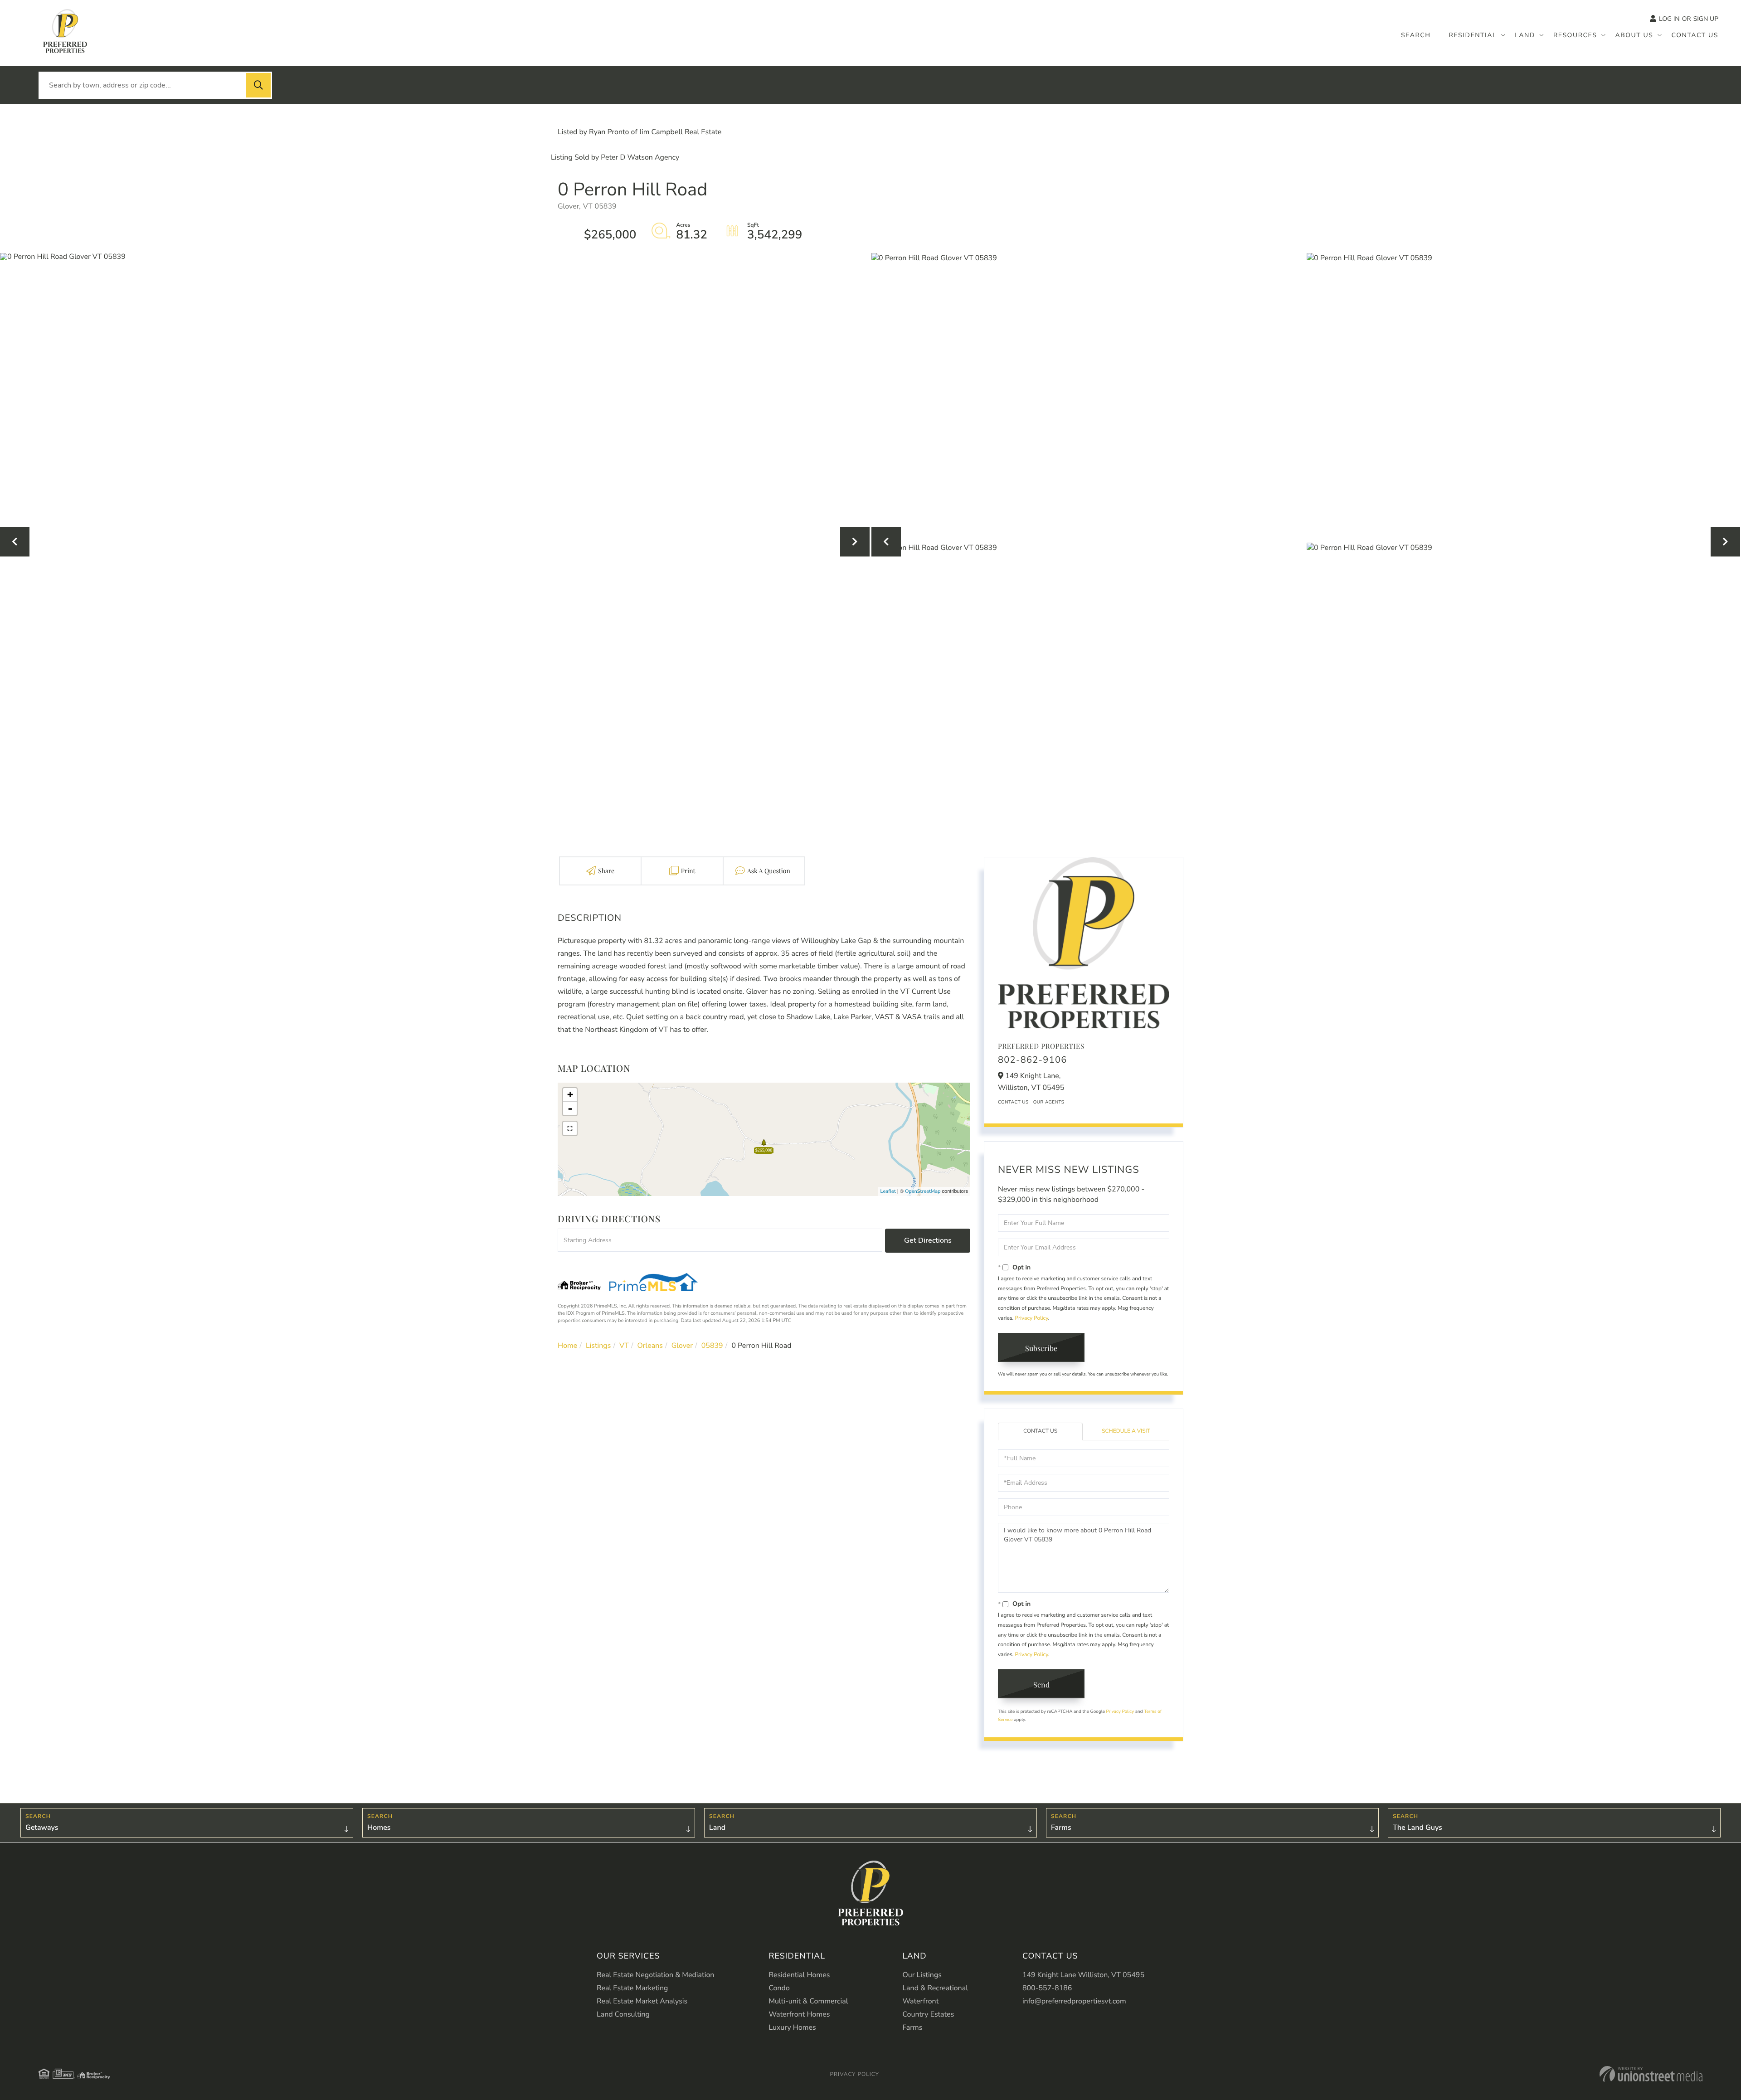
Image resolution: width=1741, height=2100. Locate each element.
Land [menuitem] (1525, 35)
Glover (682, 1346)
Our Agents (1049, 1102)
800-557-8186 (1047, 1988)
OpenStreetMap (923, 1191)
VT (624, 1346)
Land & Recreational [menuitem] (935, 1988)
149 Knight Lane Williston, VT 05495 (1083, 1975)
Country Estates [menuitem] (928, 2014)
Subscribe (1041, 1348)
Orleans (650, 1346)
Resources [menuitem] (1575, 35)
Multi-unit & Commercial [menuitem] (808, 2001)
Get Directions (928, 1240)
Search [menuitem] (1416, 35)
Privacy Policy (1031, 1318)
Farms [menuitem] (912, 2027)
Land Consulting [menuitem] (623, 2014)
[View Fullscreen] (570, 1128)
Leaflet (888, 1191)
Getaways (42, 1828)
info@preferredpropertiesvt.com (1074, 2001)
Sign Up (1706, 19)
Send (1041, 1684)
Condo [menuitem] (779, 1988)
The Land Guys (1418, 1828)
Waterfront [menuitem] (920, 2001)
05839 (712, 1346)
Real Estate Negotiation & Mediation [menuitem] (655, 1975)
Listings (598, 1346)
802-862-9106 (1033, 1060)
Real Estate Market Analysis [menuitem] (642, 2001)
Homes (379, 1828)
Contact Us (1013, 1102)
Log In (1669, 19)
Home (567, 1346)
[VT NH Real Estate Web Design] (1651, 2074)
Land (717, 1828)
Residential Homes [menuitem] (799, 1975)
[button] (258, 85)
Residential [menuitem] (1473, 35)
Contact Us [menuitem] (1695, 35)
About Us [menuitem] (1634, 35)
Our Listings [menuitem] (922, 1975)
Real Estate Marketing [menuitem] (632, 1988)
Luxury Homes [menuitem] (792, 2027)
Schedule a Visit (1126, 1431)
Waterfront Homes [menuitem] (799, 2014)
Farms (1061, 1828)
